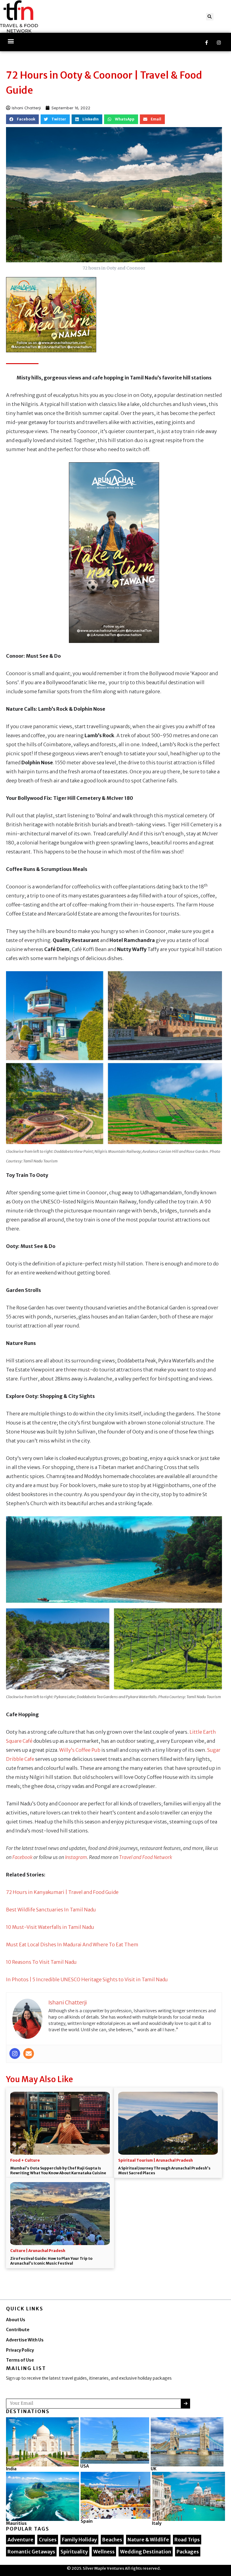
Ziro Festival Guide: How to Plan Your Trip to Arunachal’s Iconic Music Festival (51, 2261)
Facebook (22, 1857)
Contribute (18, 2330)
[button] (210, 17)
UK (154, 2469)
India (11, 2469)
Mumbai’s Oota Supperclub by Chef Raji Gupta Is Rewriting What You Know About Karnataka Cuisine (58, 2171)
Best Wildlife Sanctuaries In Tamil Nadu (51, 1910)
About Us (16, 2320)
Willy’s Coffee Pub (80, 1750)
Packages (188, 2552)
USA (85, 2466)
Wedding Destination (146, 2552)
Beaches (112, 2540)
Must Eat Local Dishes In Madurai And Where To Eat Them (72, 1944)
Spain (87, 2521)
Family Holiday (79, 2540)
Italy (157, 2523)
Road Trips (187, 2540)
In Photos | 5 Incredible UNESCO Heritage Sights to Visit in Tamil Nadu (87, 1979)
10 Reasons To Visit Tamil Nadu (41, 1962)
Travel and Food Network (146, 1857)
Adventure (20, 2540)
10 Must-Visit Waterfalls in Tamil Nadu (50, 1927)
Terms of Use (20, 2360)
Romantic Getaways (31, 2552)
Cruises (48, 2540)
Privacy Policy (20, 2350)
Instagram (76, 1857)
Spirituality (74, 2552)
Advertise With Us (25, 2340)
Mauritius (16, 2523)
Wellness (104, 2552)
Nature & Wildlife (148, 2540)
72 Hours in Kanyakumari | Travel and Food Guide (62, 1892)
